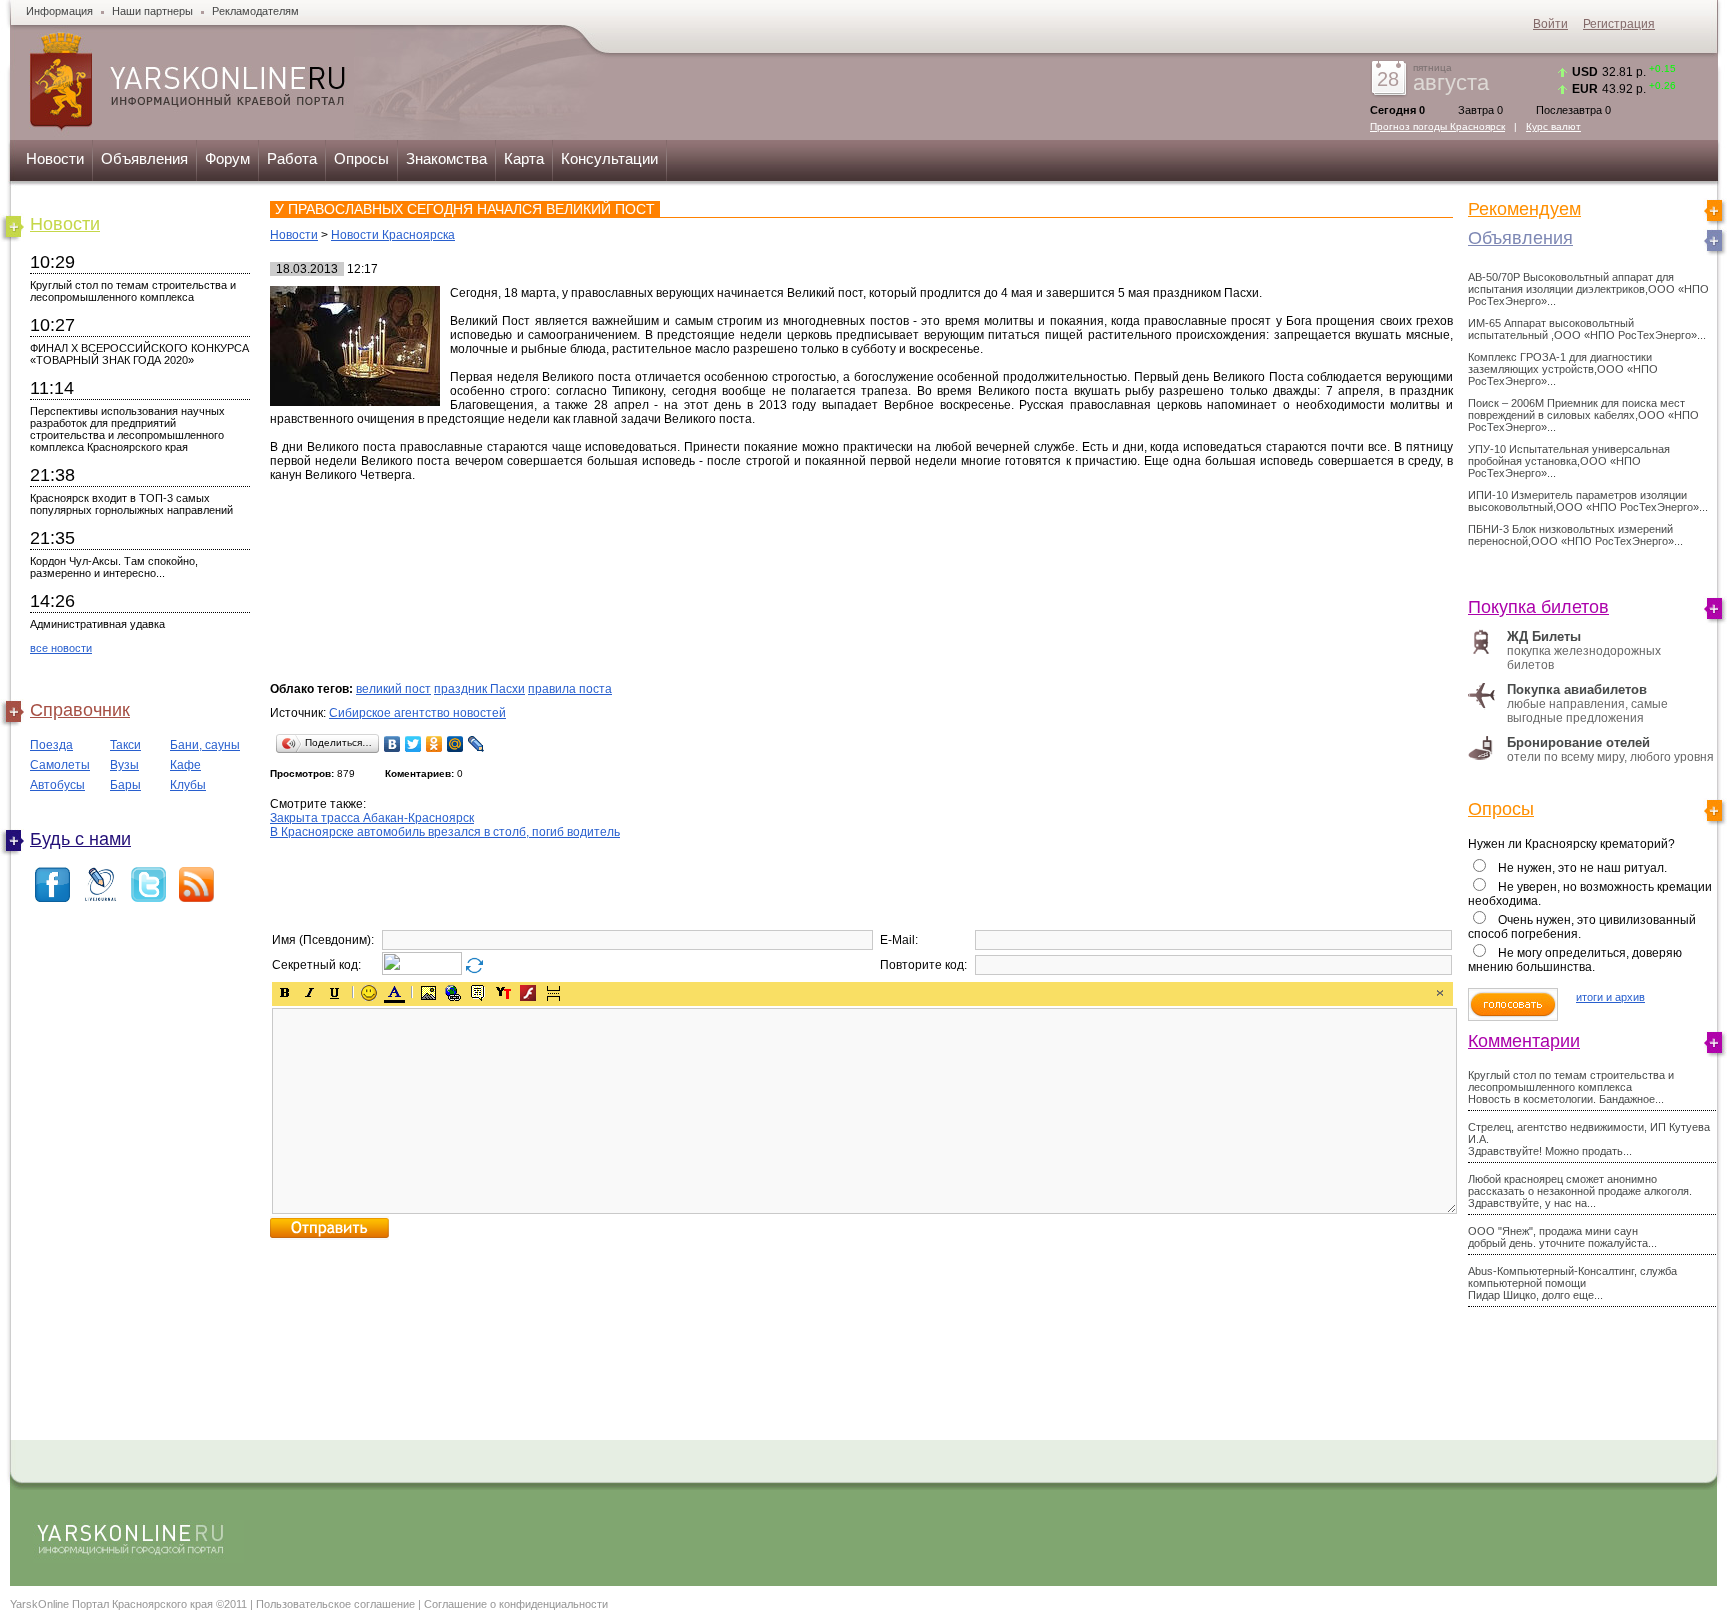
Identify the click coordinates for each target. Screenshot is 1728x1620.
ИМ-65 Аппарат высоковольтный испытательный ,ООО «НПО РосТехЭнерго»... (1587, 329)
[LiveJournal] (476, 744)
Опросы (361, 158)
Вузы (124, 765)
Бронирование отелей (1578, 742)
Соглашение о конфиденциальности (516, 1604)
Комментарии (1524, 1041)
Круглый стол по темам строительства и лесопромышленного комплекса (133, 291)
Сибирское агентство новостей (417, 713)
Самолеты (60, 765)
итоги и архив (1610, 997)
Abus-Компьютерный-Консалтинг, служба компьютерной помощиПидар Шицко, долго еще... (1572, 1283)
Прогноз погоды (1437, 126)
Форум (227, 158)
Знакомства (446, 158)
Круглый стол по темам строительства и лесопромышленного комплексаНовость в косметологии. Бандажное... (1571, 1087)
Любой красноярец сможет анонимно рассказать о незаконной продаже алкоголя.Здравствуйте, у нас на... (1580, 1191)
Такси (125, 745)
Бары (125, 785)
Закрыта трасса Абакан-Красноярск (372, 818)
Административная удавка (97, 624)
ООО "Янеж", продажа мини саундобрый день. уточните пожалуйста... (1562, 1237)
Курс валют (1553, 126)
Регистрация (1619, 24)
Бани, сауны (205, 745)
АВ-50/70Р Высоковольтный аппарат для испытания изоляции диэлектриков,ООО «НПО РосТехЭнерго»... (1588, 289)
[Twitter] (413, 744)
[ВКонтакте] (392, 744)
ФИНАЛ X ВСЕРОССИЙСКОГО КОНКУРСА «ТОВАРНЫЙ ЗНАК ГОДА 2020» (139, 354)
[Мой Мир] (455, 744)
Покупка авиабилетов (1577, 689)
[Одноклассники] (434, 744)
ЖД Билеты (1544, 636)
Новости (55, 158)
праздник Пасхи (479, 689)
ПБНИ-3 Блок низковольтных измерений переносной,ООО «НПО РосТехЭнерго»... (1575, 535)
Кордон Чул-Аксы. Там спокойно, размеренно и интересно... (114, 567)
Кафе (185, 765)
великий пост (393, 689)
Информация (59, 11)
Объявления (144, 158)
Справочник (80, 710)
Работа (292, 158)
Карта (524, 158)
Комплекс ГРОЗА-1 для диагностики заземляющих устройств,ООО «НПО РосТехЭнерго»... (1563, 369)
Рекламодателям (255, 11)
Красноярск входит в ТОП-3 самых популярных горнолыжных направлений (131, 504)
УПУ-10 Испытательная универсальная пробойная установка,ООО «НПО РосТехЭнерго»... (1569, 461)
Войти (1550, 24)
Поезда (51, 745)
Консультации (609, 158)
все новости (61, 648)
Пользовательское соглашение (335, 1604)
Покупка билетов (1538, 607)
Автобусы (57, 785)
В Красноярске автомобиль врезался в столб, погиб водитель (445, 832)
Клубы (188, 785)
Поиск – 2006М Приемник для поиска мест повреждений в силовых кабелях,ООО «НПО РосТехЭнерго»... (1583, 415)
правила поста (570, 689)
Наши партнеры (152, 11)
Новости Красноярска (393, 235)
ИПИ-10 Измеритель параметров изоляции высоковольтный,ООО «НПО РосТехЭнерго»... (1588, 501)
